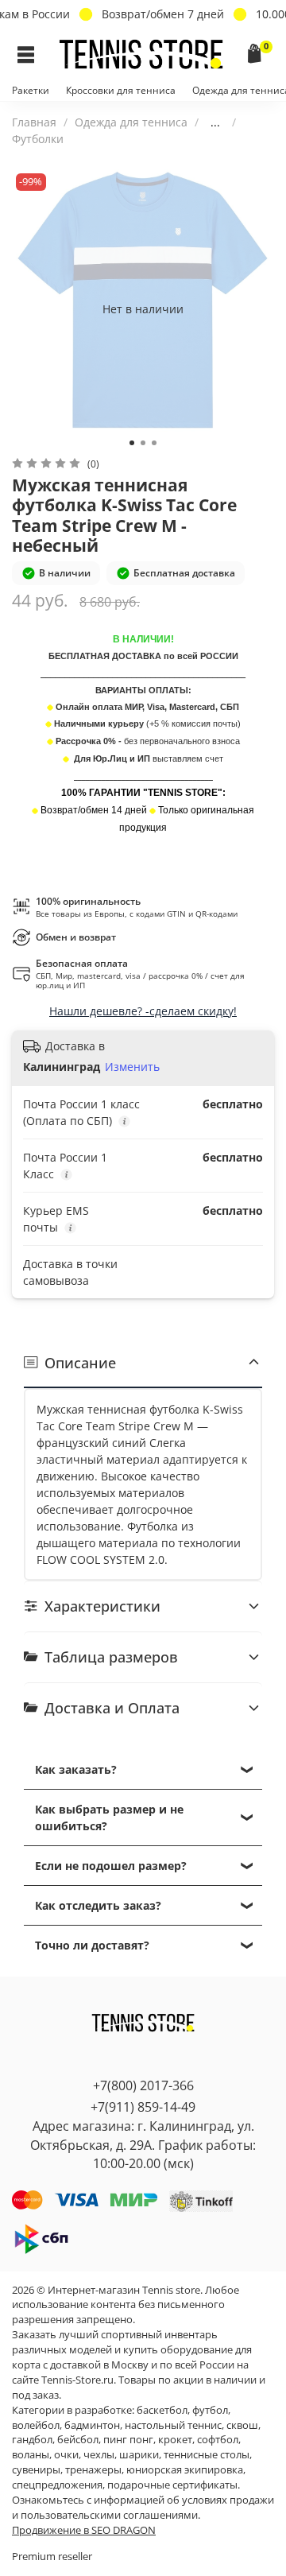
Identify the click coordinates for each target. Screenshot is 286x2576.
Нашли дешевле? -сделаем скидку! (143, 1011)
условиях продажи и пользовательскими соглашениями (143, 2508)
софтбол (218, 2440)
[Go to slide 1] (132, 443)
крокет (175, 2440)
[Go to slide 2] (143, 443)
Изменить (132, 1067)
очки (66, 2455)
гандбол (32, 2440)
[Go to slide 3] (154, 443)
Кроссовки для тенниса (121, 90)
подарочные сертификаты (172, 2485)
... (215, 122)
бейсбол (78, 2440)
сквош (242, 2425)
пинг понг (128, 2440)
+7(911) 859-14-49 (143, 2107)
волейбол (36, 2425)
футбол (210, 2410)
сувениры (36, 2470)
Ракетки (31, 90)
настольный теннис (173, 2425)
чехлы (99, 2455)
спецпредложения (57, 2485)
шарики (139, 2455)
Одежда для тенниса (131, 122)
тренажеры (93, 2470)
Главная (34, 122)
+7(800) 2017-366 (143, 2085)
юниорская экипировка (185, 2470)
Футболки (38, 139)
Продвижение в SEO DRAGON (84, 2530)
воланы (31, 2455)
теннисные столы (207, 2455)
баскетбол (162, 2410)
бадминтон (92, 2425)
